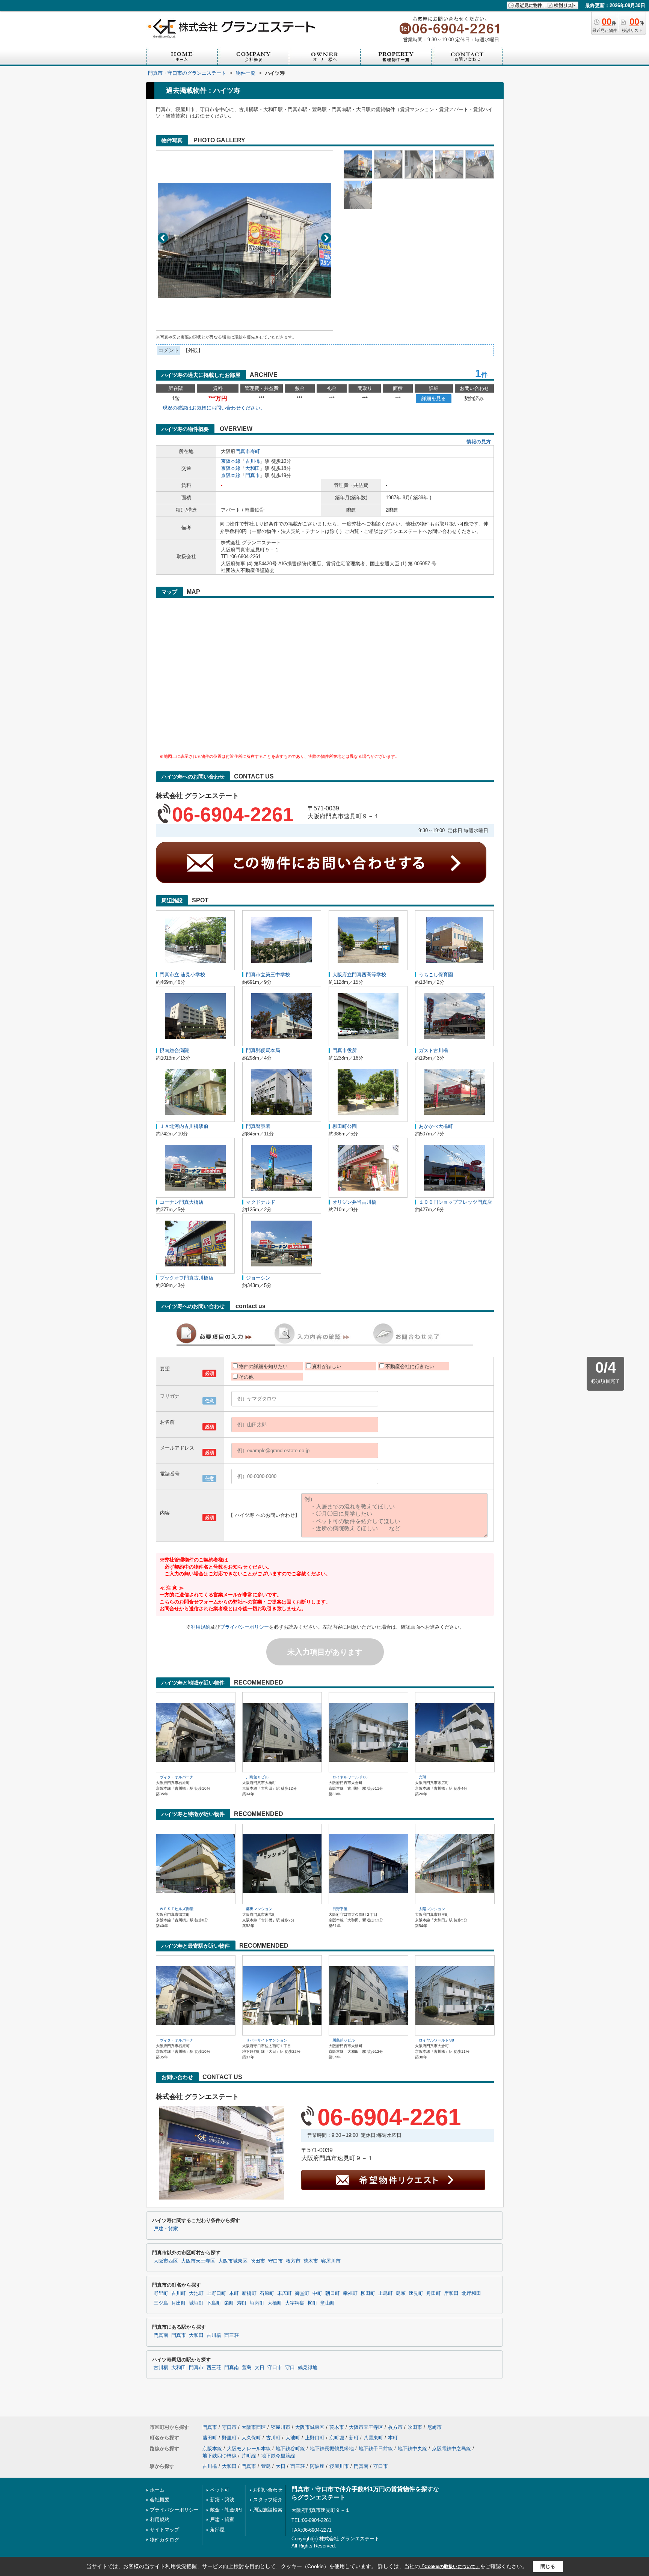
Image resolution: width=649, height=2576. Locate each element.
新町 (354, 2438)
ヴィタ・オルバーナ (177, 1777)
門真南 (161, 2335)
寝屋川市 (331, 2261)
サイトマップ (165, 2530)
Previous (163, 238)
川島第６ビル (257, 1777)
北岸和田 (471, 2293)
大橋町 (275, 2303)
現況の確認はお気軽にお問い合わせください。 (214, 408)
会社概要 (160, 2500)
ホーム (157, 2490)
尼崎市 (434, 2427)
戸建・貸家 (166, 2229)
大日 (260, 2368)
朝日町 (333, 2293)
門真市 (243, 451)
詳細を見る (434, 398)
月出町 (179, 2303)
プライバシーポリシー (245, 1627)
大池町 (196, 2293)
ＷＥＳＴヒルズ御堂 (177, 1909)
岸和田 (451, 2293)
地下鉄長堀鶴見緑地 (332, 2449)
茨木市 (311, 2261)
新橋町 (249, 2293)
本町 (234, 2293)
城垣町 (196, 2303)
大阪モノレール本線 (249, 2449)
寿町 (255, 451)
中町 (317, 2293)
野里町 (161, 2293)
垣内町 (257, 2303)
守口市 (275, 2261)
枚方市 (293, 2261)
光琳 (423, 1777)
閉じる (548, 2566)
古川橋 (253, 461)
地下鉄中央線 (412, 2449)
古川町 (179, 2293)
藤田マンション (259, 1909)
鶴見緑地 (308, 2368)
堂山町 (328, 2303)
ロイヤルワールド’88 (350, 1777)
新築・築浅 (222, 2500)
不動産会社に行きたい (410, 1366)
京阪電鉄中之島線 (451, 2449)
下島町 (214, 2303)
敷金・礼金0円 (226, 2510)
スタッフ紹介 (268, 2500)
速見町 (416, 2293)
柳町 (312, 2303)
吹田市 (258, 2261)
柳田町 (368, 2293)
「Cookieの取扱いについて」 (450, 2567)
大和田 (253, 468)
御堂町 (302, 2293)
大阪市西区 (166, 2261)
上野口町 (216, 2293)
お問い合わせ (268, 2490)
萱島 (247, 2368)
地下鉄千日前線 (376, 2449)
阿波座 (317, 2466)
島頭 (401, 2293)
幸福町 (350, 2293)
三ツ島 (161, 2303)
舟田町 (434, 2293)
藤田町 (210, 2438)
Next (326, 238)
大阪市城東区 (233, 2261)
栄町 (229, 2303)
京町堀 (337, 2438)
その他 (246, 1377)
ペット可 (220, 2490)
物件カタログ (165, 2540)
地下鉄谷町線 (290, 2449)
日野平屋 (340, 1909)
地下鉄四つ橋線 (220, 2456)
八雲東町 (373, 2438)
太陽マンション (432, 1909)
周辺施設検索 (268, 2510)
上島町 (386, 2293)
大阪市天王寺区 (198, 2261)
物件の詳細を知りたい (263, 1366)
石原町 (267, 2293)
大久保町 (251, 2438)
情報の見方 (479, 442)
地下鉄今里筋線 (278, 2456)
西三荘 (232, 2335)
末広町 (285, 2293)
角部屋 (217, 2530)
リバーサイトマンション (267, 2040)
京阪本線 (231, 461)
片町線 (249, 2456)
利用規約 (201, 1627)
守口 (290, 2368)
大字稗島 (295, 2303)
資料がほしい (327, 1366)
